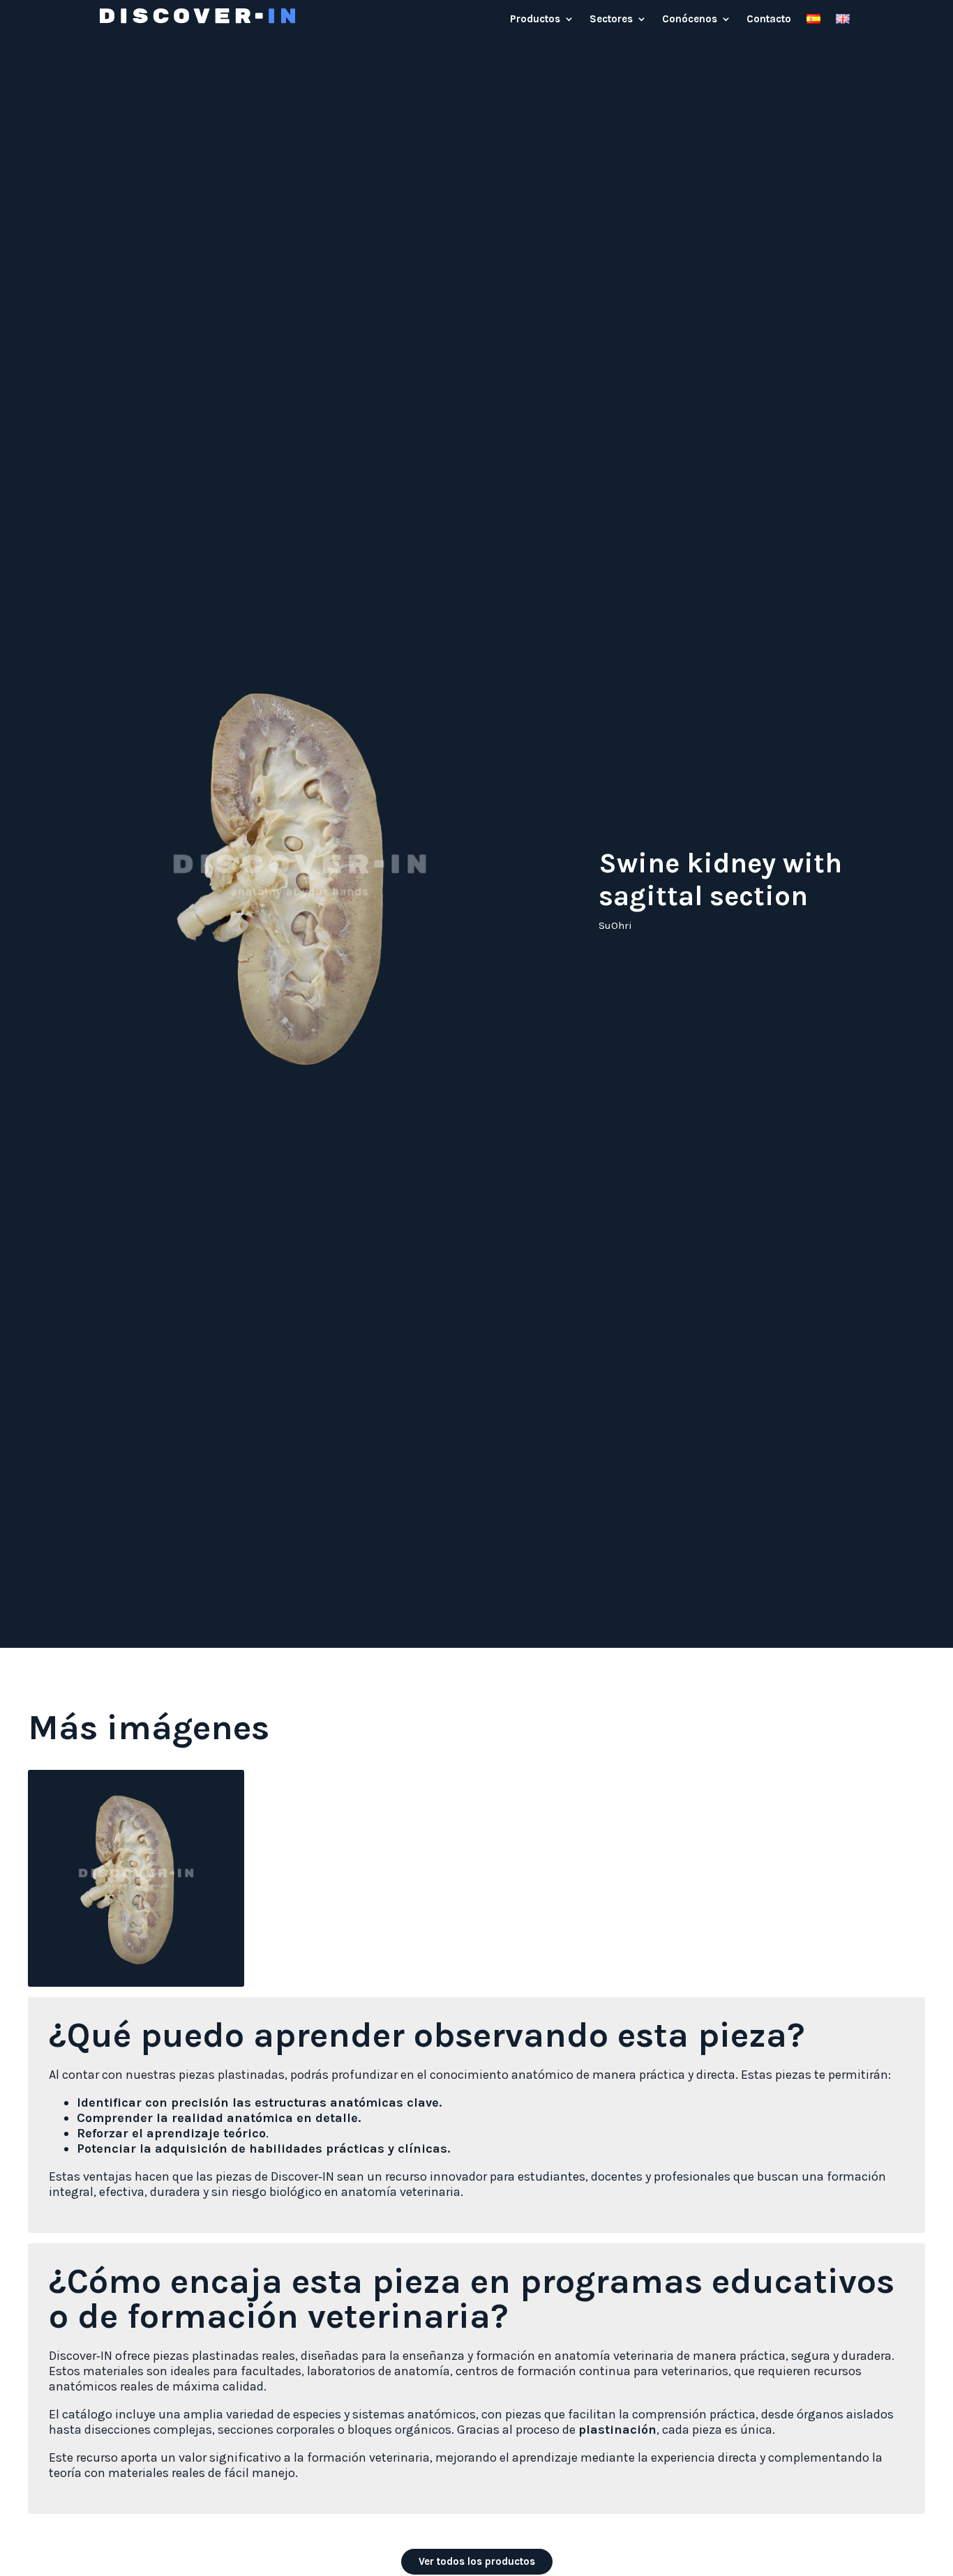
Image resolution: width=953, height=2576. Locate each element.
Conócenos (690, 20)
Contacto (769, 20)
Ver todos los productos (477, 2561)
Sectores (611, 20)
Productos (535, 20)
